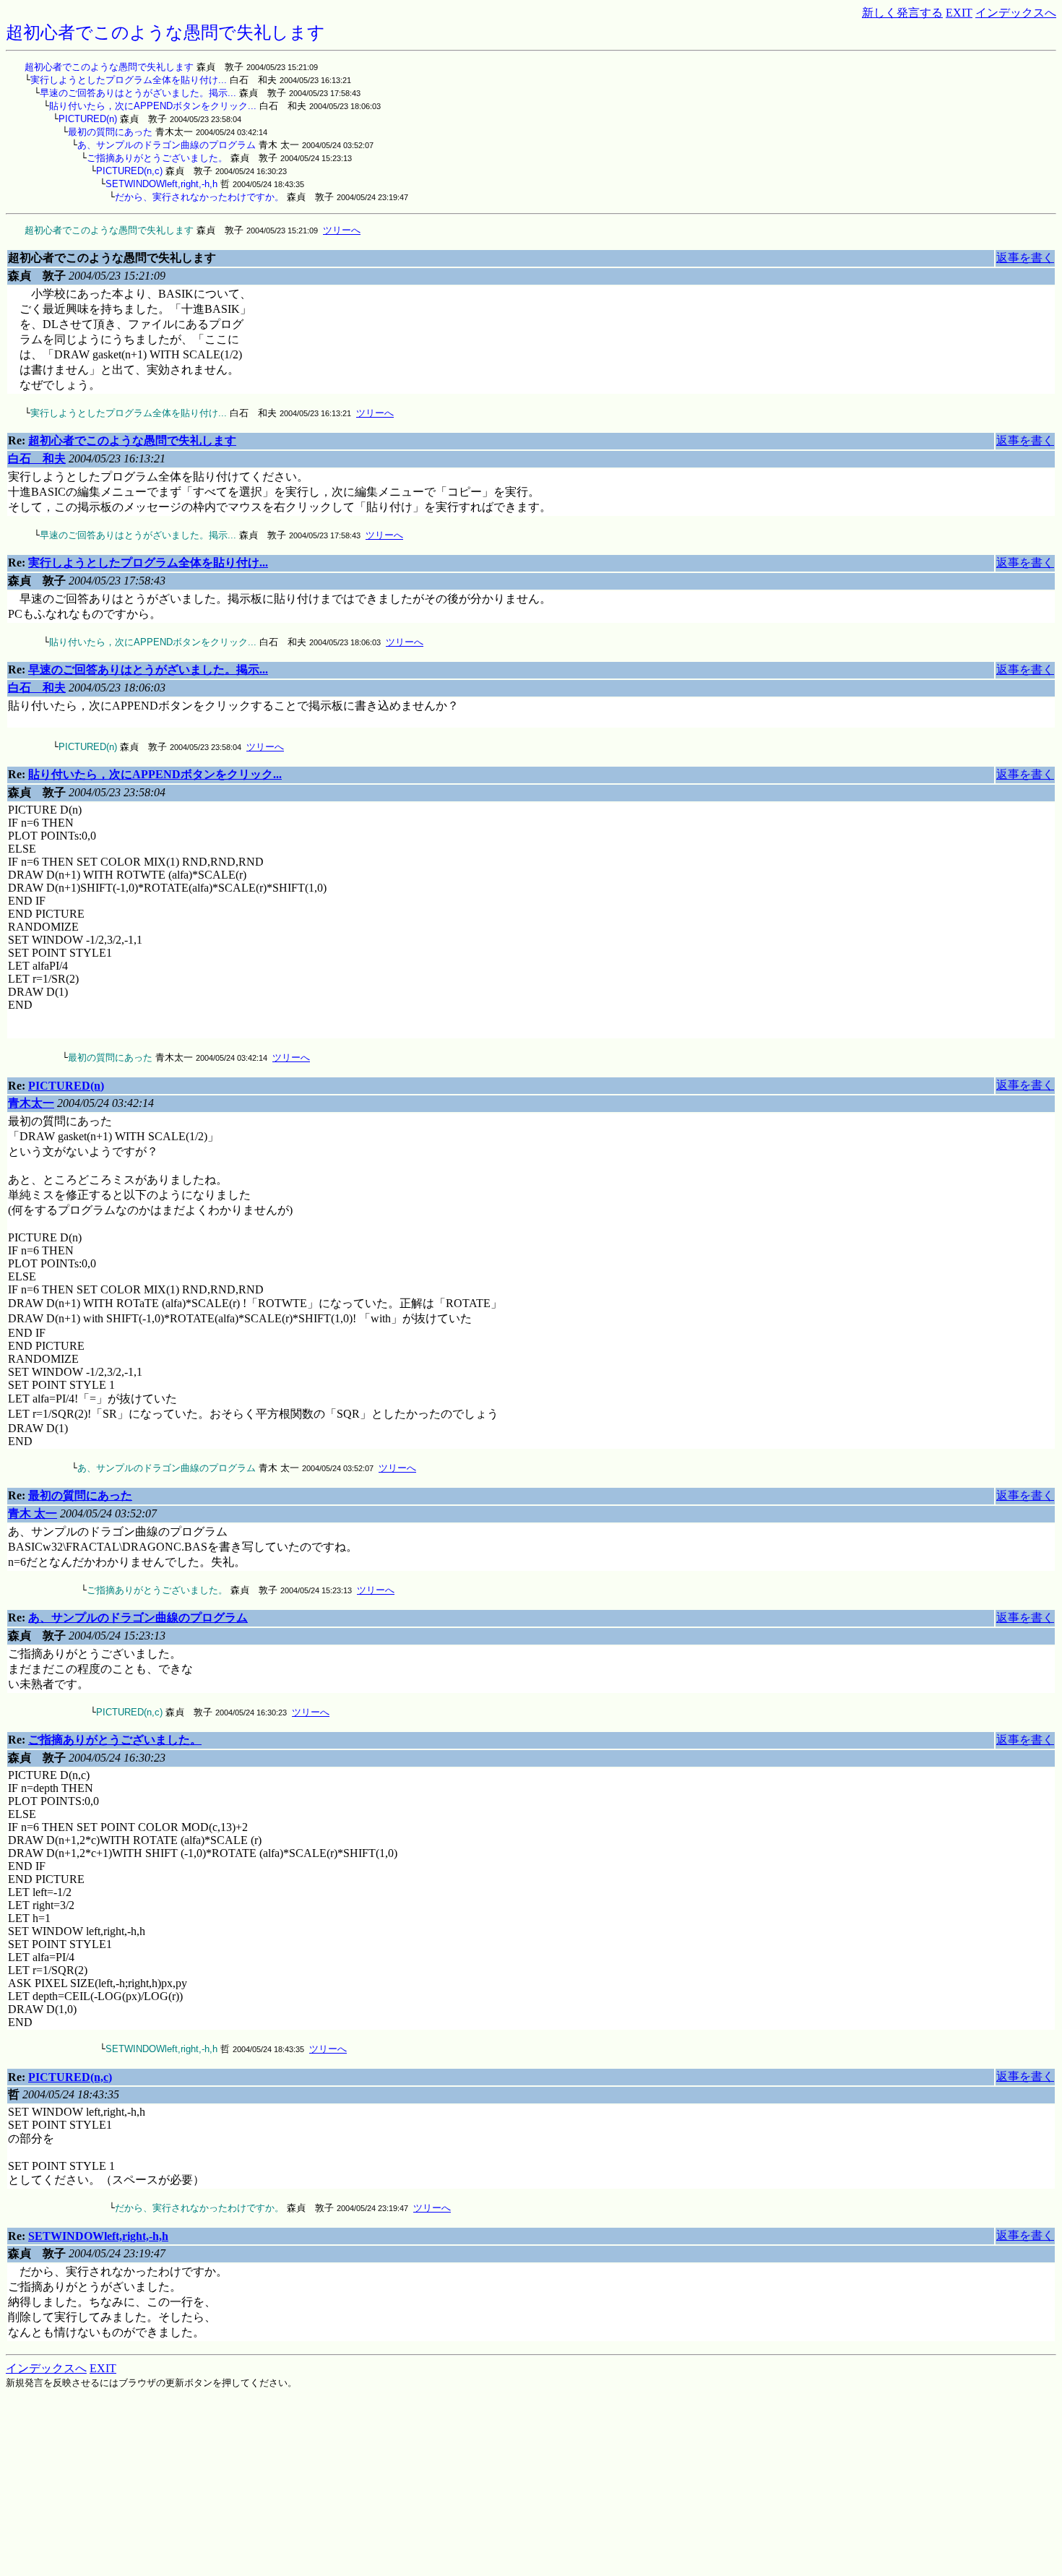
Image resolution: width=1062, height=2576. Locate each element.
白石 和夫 (37, 458)
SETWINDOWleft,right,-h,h (161, 184)
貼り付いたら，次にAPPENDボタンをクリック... (153, 106)
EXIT (959, 13)
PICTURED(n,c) (129, 171)
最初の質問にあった (110, 132)
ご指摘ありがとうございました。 (157, 158)
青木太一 (31, 1103)
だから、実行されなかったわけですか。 (199, 197)
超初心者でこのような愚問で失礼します (109, 67)
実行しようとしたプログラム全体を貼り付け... (129, 80)
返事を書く (1025, 258)
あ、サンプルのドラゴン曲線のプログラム (167, 145)
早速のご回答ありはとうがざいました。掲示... (138, 93)
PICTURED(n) (88, 119)
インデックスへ (1016, 13)
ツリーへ (342, 230)
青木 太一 (33, 1513)
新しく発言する (902, 13)
